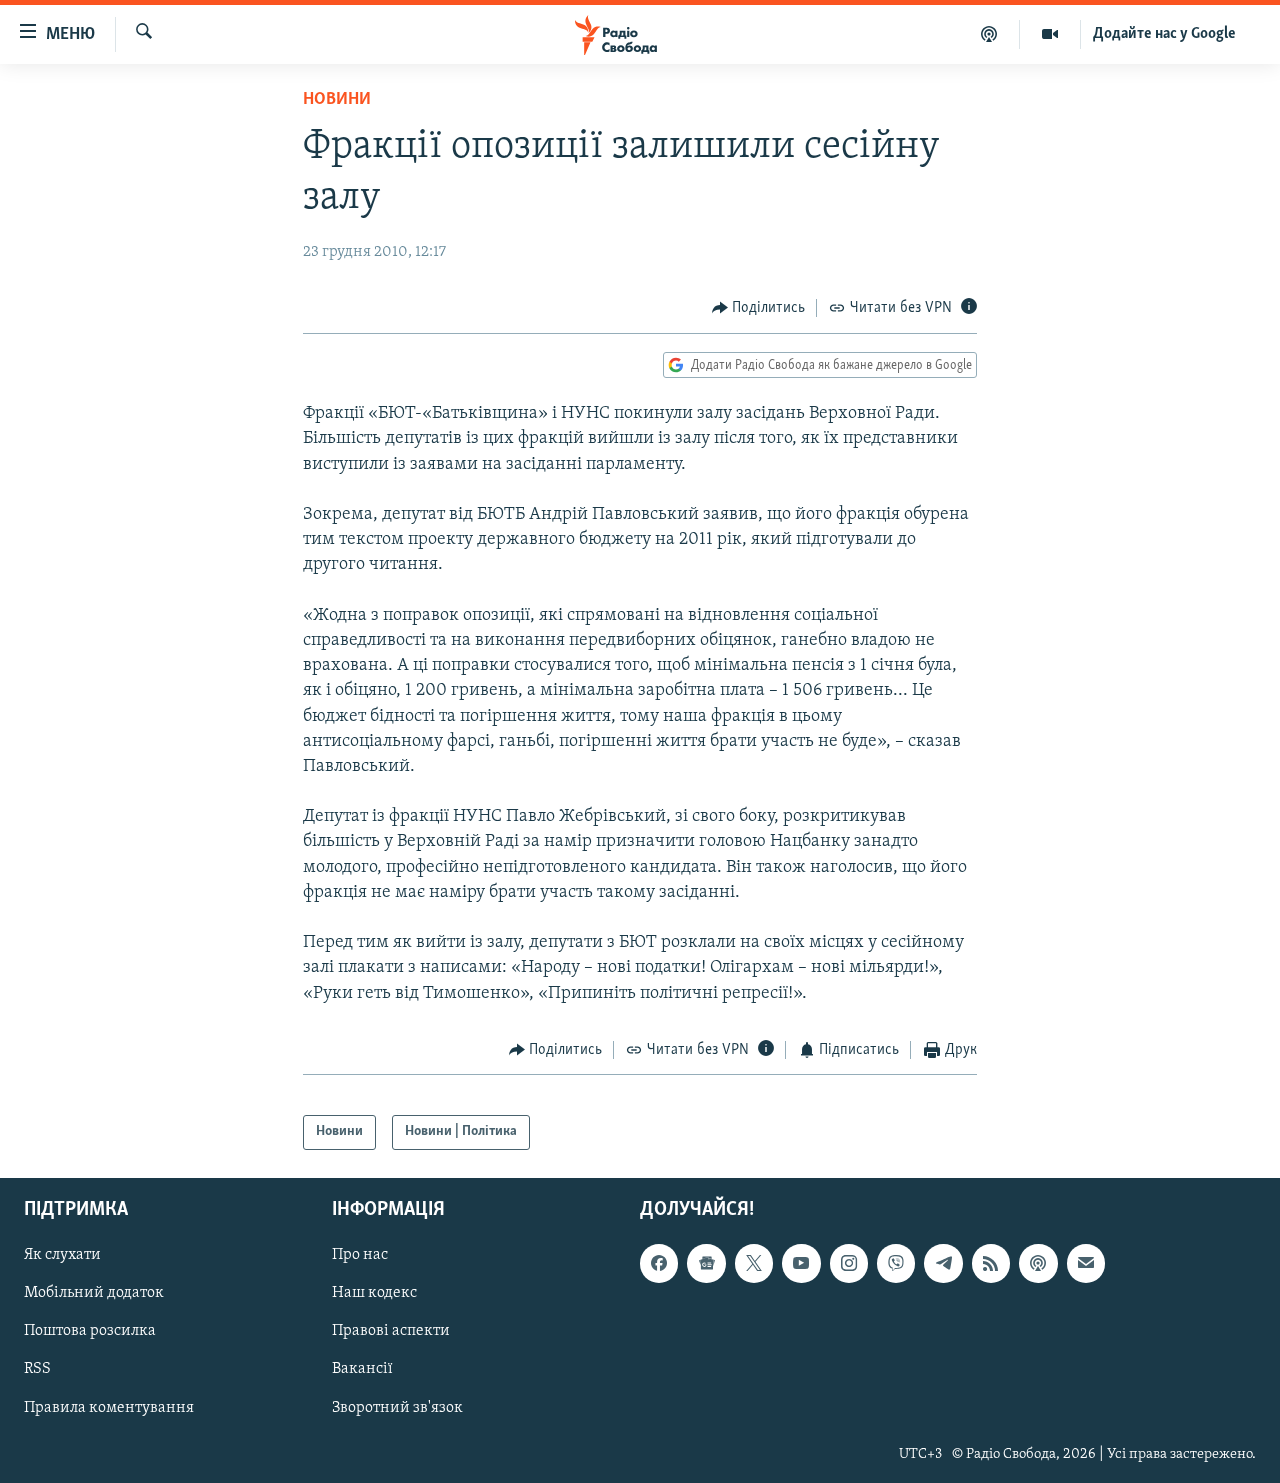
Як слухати (62, 1255)
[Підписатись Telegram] (943, 1263)
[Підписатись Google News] (706, 1263)
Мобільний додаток (94, 1293)
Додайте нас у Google (1164, 34)
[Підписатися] (1086, 1263)
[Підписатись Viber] (896, 1263)
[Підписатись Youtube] (801, 1263)
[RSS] (991, 1263)
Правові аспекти (391, 1331)
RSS (37, 1369)
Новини (337, 100)
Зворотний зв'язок (397, 1407)
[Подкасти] (989, 34)
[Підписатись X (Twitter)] (754, 1263)
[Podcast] (1038, 1263)
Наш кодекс (374, 1293)
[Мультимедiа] (1050, 34)
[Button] (759, 308)
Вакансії (362, 1369)
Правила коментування (109, 1407)
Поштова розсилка (90, 1331)
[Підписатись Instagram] (849, 1263)
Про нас (360, 1255)
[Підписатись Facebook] (659, 1263)
